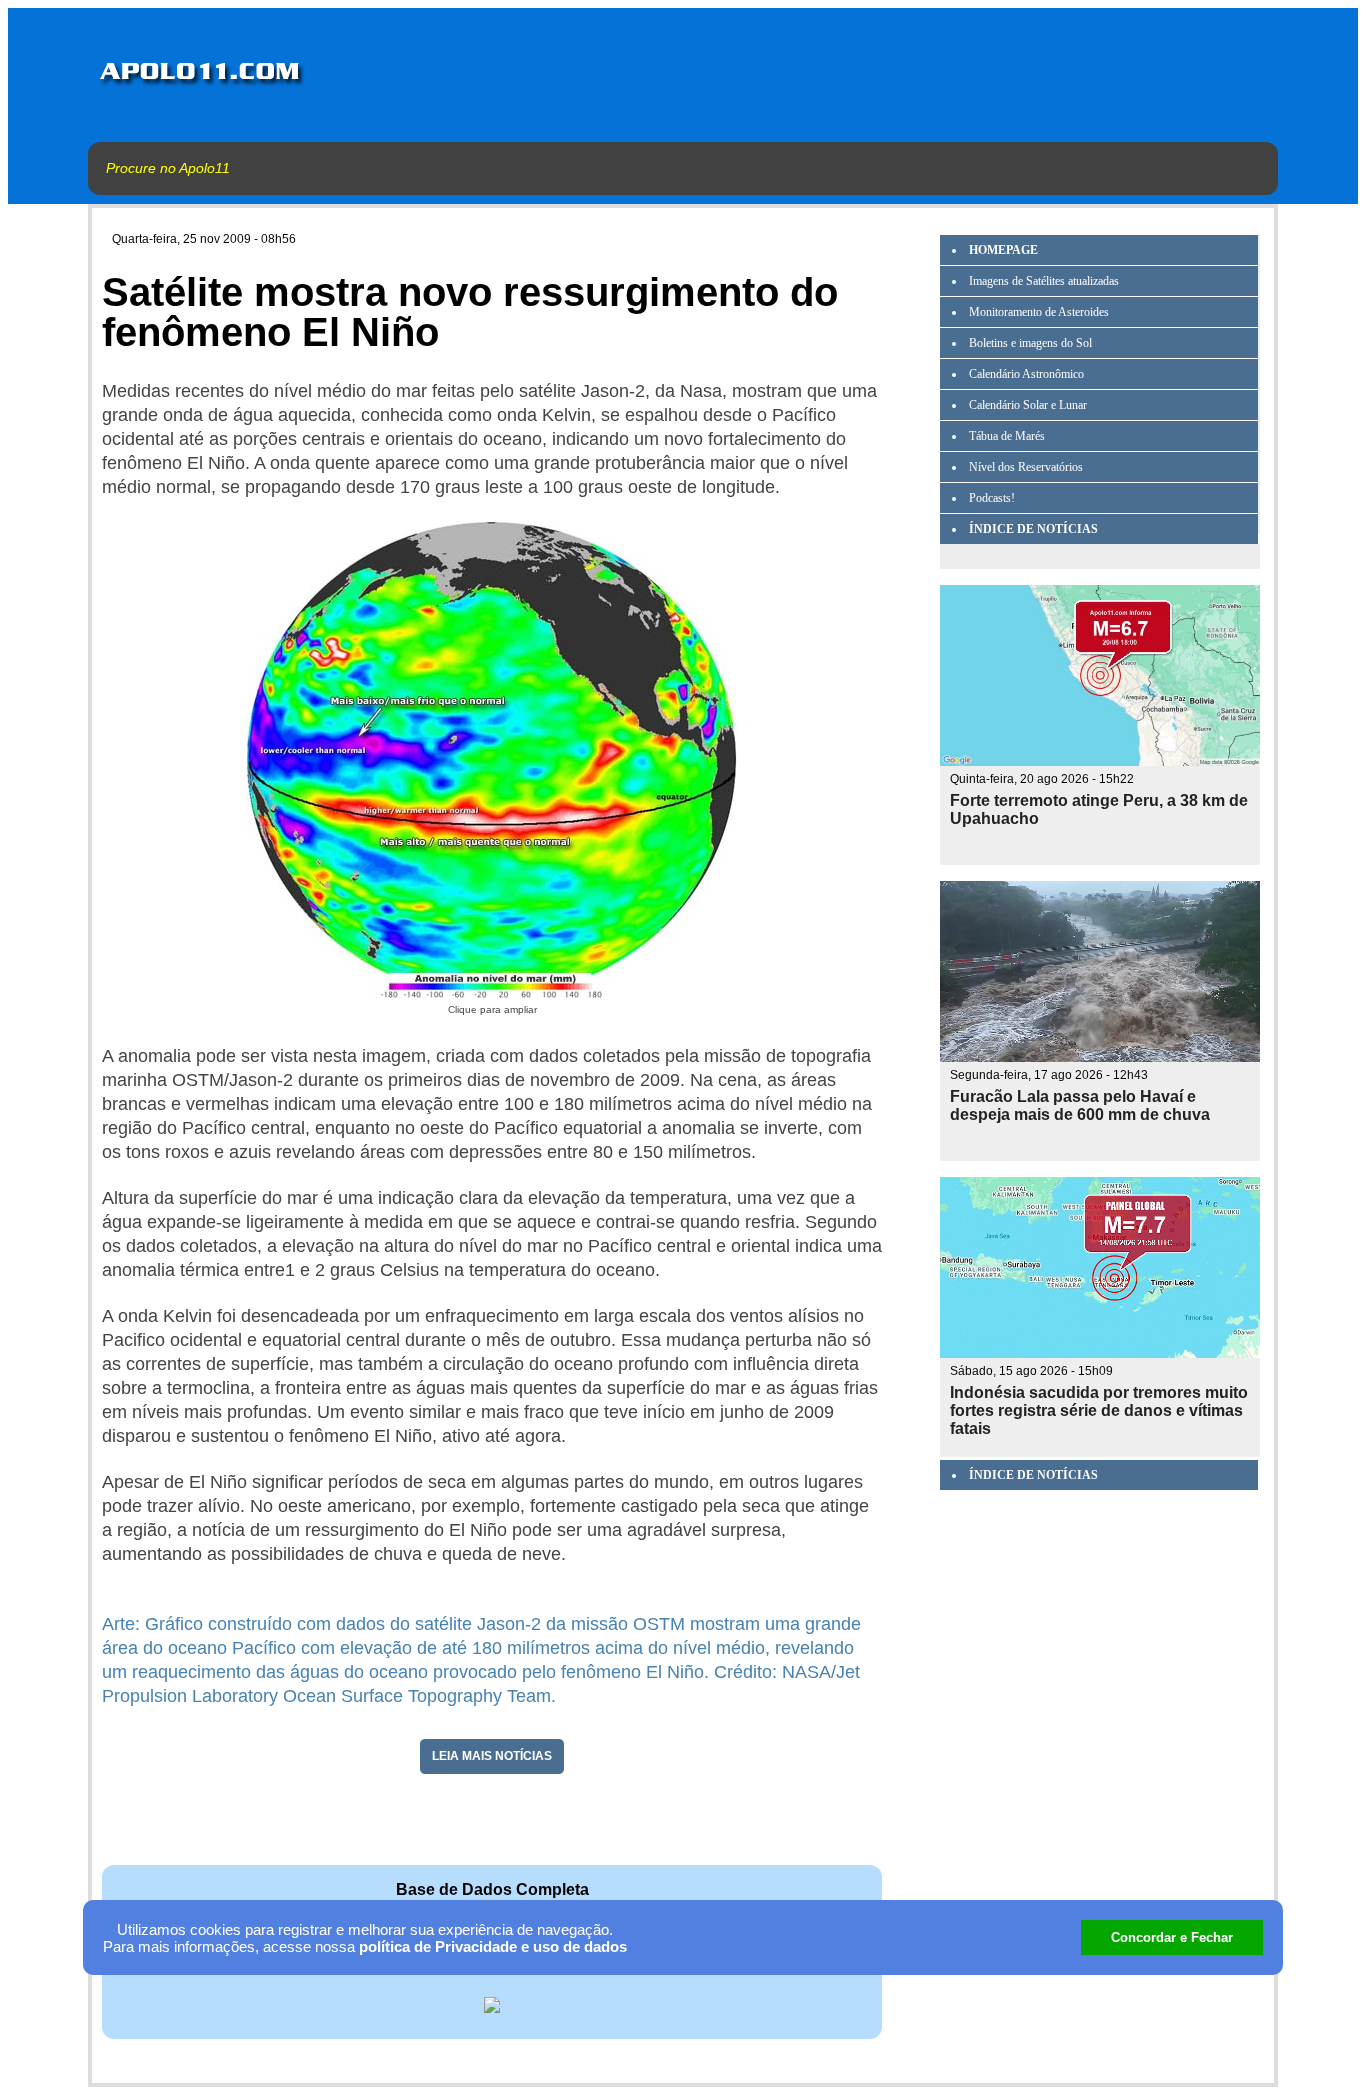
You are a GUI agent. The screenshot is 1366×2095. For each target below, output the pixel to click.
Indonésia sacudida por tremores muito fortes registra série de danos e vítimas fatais (1099, 1410)
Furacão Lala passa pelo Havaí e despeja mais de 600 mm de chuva (1080, 1105)
